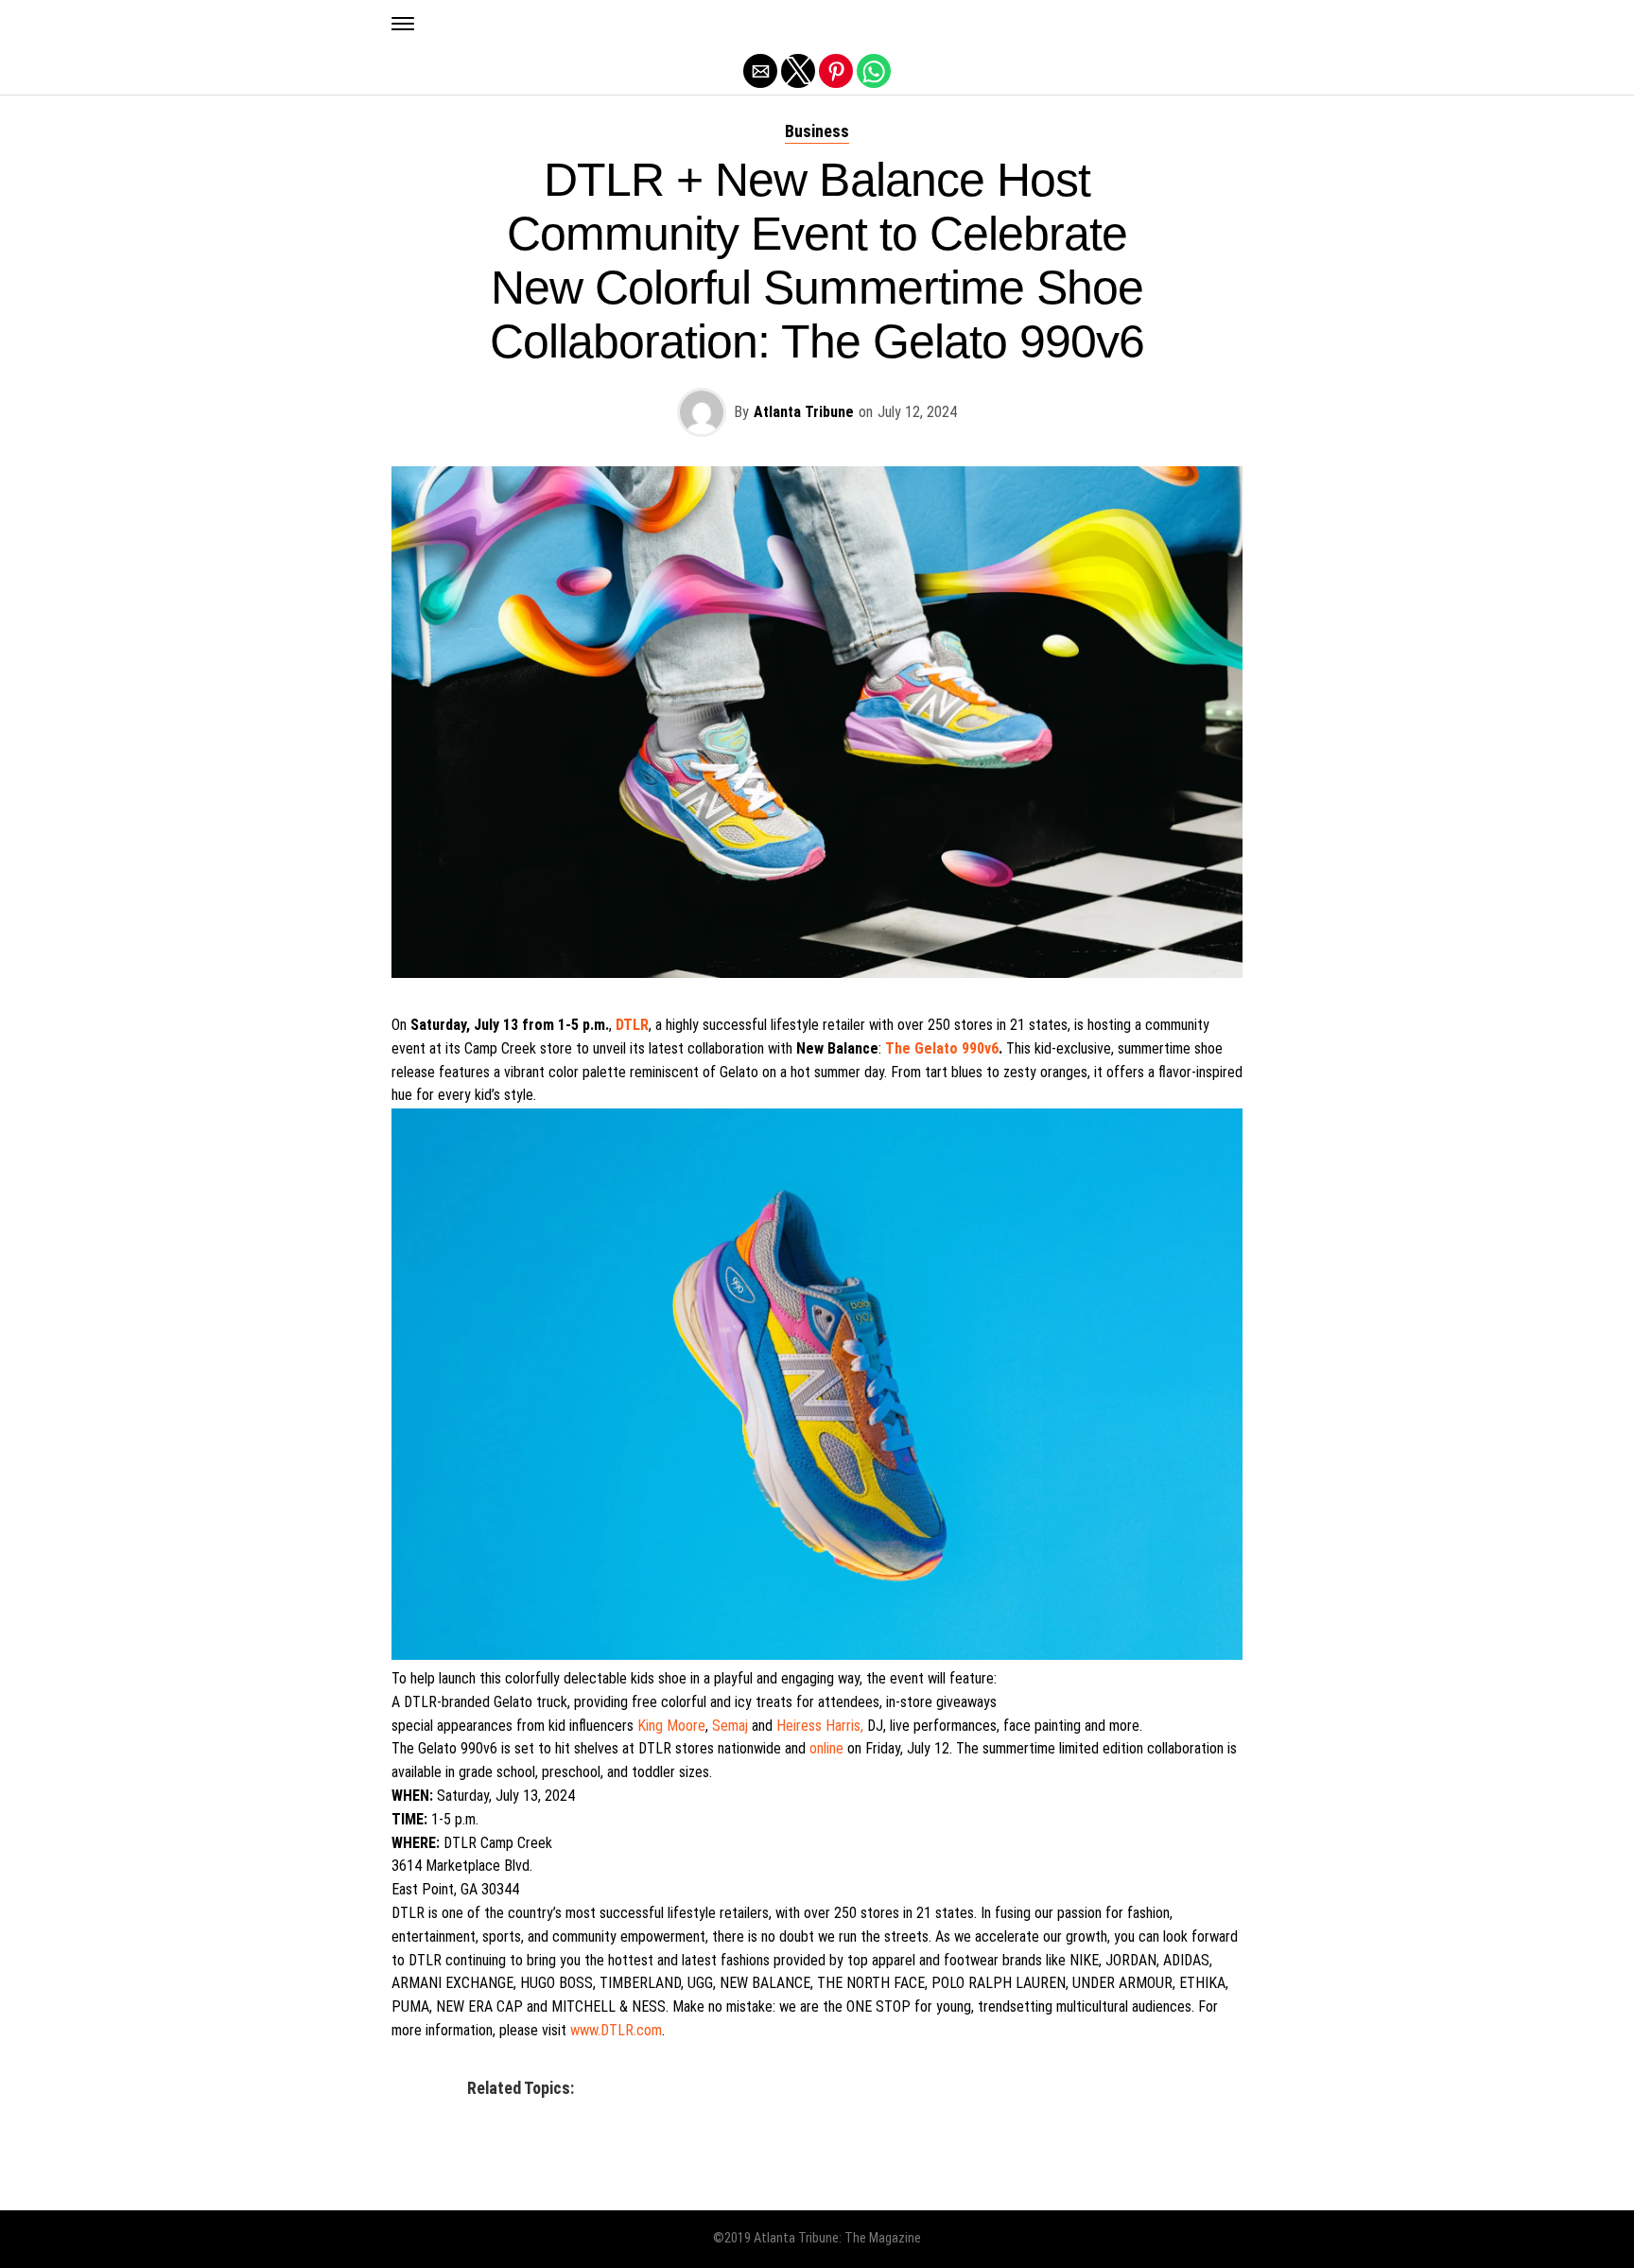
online (826, 1748)
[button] (403, 24)
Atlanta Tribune (804, 412)
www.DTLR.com (616, 2030)
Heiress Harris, (820, 1726)
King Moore (671, 1726)
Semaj (730, 1726)
